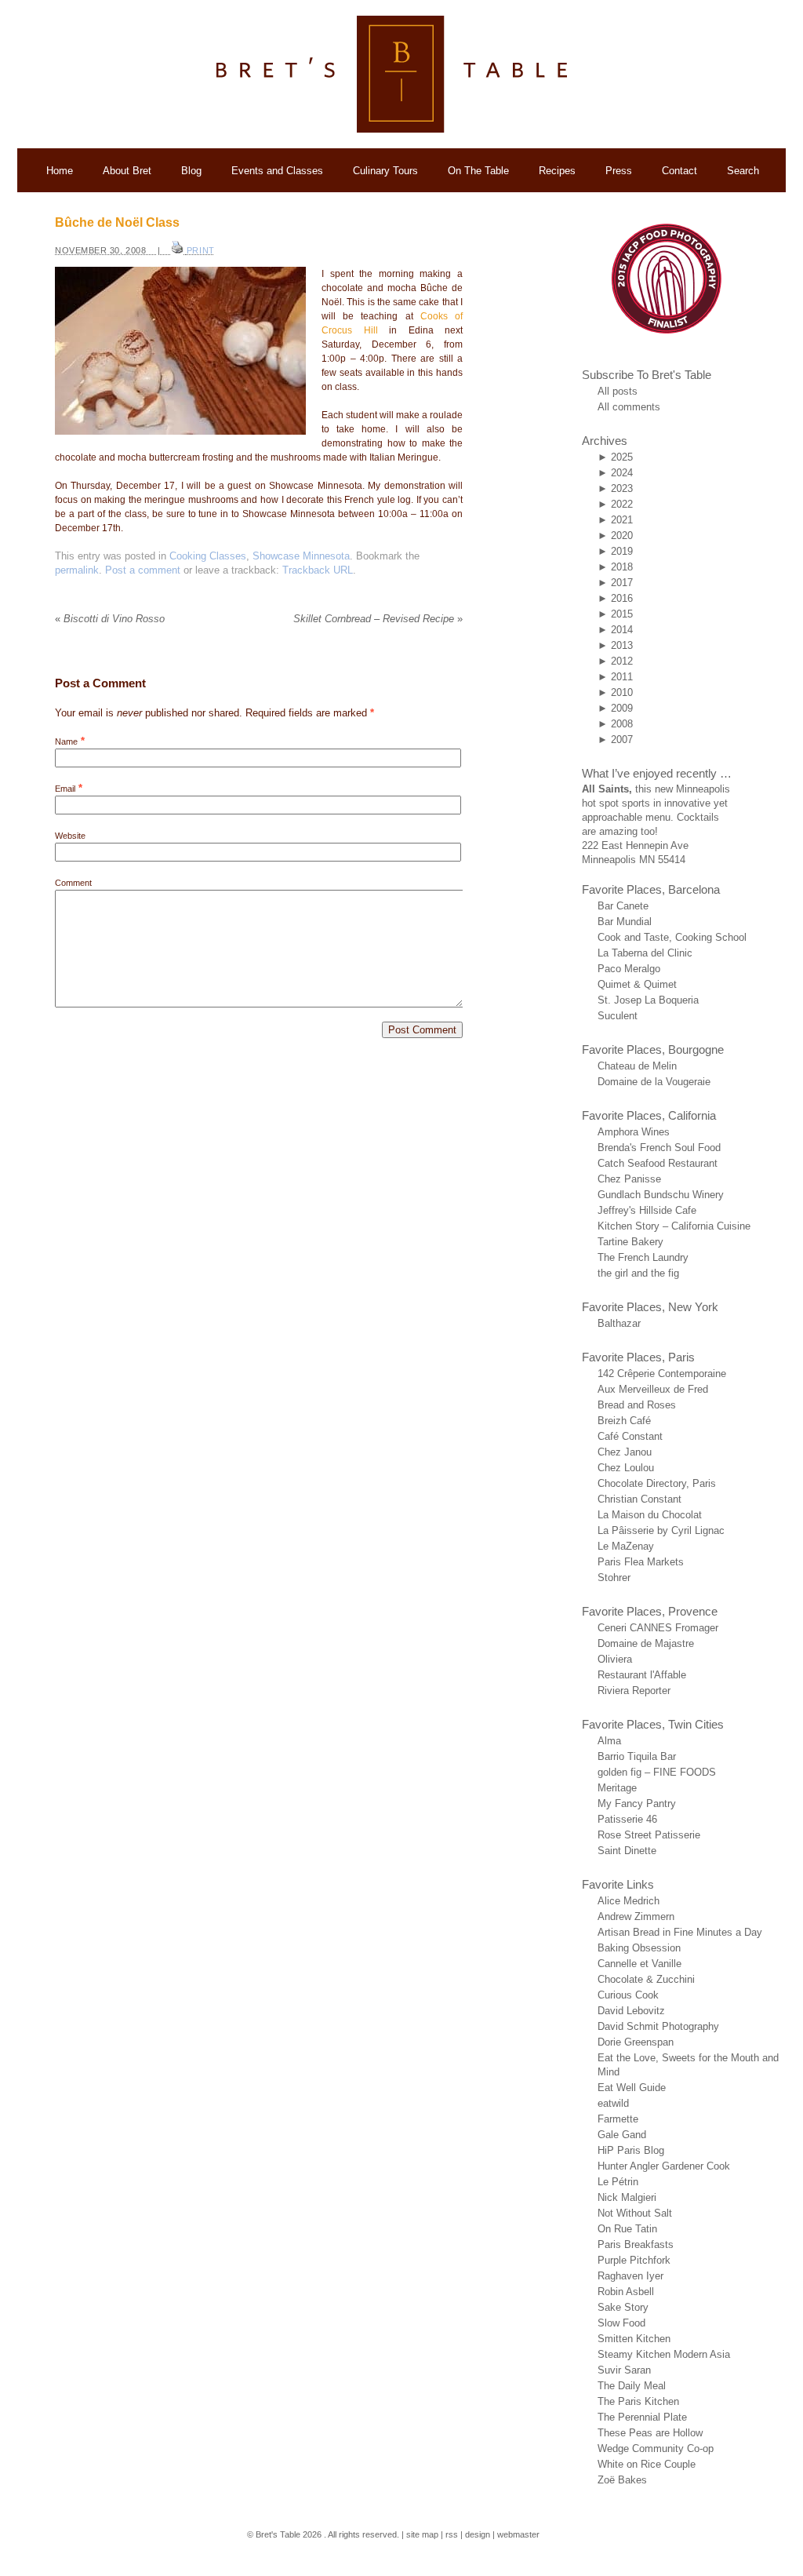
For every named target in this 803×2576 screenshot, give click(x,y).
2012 (622, 661)
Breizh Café (624, 1421)
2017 (622, 583)
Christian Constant (639, 1499)
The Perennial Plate (642, 2417)
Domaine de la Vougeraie (654, 1082)
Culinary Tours (385, 171)
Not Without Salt (635, 2213)
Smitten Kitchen (634, 2339)
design (478, 2534)
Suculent (618, 1016)
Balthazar (619, 1323)
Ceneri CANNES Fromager (658, 1628)
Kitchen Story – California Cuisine (674, 1226)
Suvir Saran (624, 2370)
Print (201, 250)
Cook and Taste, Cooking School (672, 937)
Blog (191, 171)
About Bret (127, 171)
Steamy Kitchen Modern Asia (664, 2354)
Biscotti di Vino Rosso (110, 619)
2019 (622, 551)
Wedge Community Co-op (656, 2448)
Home (60, 171)
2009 (622, 708)
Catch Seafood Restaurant (658, 1163)
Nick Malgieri (627, 2197)
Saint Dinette (627, 1851)
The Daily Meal (632, 2386)
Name (66, 741)
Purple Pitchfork (634, 2260)
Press (619, 171)
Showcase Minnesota (301, 556)
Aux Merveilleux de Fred (653, 1389)
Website (70, 836)
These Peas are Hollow (650, 2433)
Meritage (617, 1788)
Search (743, 171)
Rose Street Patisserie (649, 1835)
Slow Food (621, 2323)
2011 (622, 677)
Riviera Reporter (634, 1691)
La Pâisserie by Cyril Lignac (661, 1530)
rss (452, 2534)
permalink (77, 570)
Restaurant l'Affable (642, 1675)
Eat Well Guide (632, 2088)
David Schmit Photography (658, 2026)
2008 (622, 724)
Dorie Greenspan (636, 2042)
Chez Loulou (626, 1468)
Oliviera (615, 1659)
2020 (622, 536)
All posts (618, 391)
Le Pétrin (618, 2182)
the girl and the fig (638, 1273)
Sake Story (623, 2307)
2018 (622, 567)
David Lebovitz (631, 2011)
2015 (622, 614)
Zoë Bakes (622, 2480)
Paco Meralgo (629, 969)
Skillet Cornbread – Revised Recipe (378, 619)
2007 (622, 740)
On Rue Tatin (627, 2229)
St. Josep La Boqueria (648, 1000)
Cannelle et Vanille (639, 1964)
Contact (679, 171)
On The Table (478, 171)
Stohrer (614, 1578)
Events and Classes (277, 171)
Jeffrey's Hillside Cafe (647, 1210)
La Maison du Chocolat (650, 1515)
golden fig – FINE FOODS (657, 1772)
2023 (622, 488)
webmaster (518, 2534)
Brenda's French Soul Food (659, 1148)
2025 (622, 457)
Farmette (618, 2119)
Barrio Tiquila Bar (637, 1756)
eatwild (613, 2103)
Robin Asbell (626, 2292)
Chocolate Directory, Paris (657, 1483)
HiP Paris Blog (631, 2150)
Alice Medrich (629, 1901)
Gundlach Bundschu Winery (661, 1195)
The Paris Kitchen (638, 2401)
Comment (73, 883)
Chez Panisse (629, 1179)
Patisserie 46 (627, 1819)
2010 (622, 692)
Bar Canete (623, 906)
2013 (622, 645)
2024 (622, 473)
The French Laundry (643, 1257)
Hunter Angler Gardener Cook (664, 2166)
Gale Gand (622, 2135)
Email (65, 789)
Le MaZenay (626, 1546)
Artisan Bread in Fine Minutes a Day (680, 1932)
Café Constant (630, 1436)
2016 (622, 598)
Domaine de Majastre (646, 1643)
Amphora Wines (634, 1132)
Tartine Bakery (630, 1242)
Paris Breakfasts (636, 2244)
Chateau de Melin (637, 1066)
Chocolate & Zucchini (646, 1979)
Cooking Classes (208, 556)
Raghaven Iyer (630, 2276)
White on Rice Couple (647, 2464)
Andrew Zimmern (636, 1917)
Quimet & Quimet (637, 984)
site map (422, 2534)
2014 (622, 630)
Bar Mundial (625, 922)
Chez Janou (625, 1452)
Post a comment (143, 570)
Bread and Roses (637, 1405)
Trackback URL (318, 570)
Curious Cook (628, 1995)
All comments (629, 407)
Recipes (557, 171)
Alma (609, 1741)
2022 (622, 504)
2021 (622, 520)
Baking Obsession (639, 1948)
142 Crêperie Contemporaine (662, 1374)
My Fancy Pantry (637, 1804)
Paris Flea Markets (641, 1562)
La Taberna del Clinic (645, 953)
